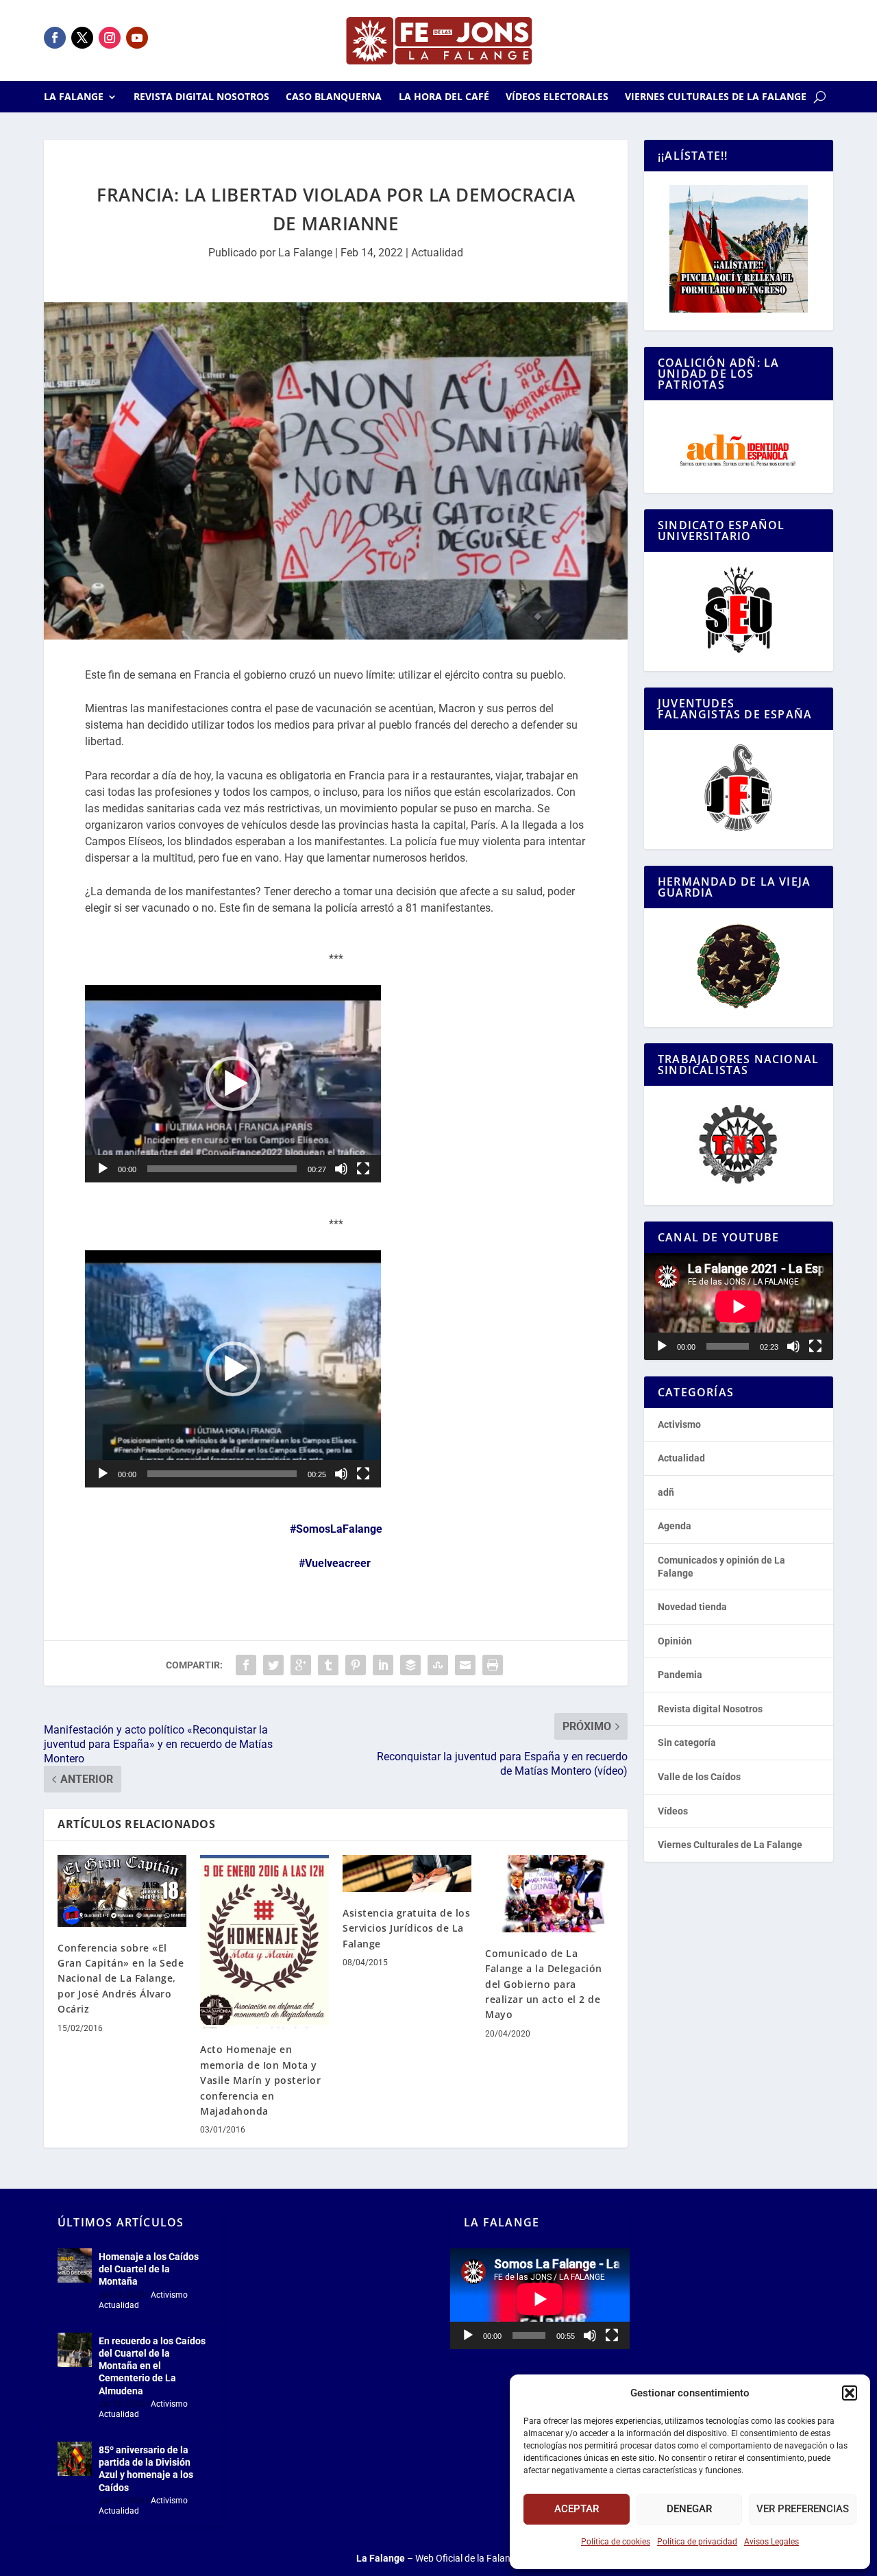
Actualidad (437, 253)
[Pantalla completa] (363, 1169)
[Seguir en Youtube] (137, 38)
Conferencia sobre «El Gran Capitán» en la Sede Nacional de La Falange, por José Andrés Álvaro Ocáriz (121, 1979)
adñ (666, 1492)
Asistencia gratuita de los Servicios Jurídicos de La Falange (406, 1928)
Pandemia (680, 1675)
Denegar (689, 2509)
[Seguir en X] (82, 38)
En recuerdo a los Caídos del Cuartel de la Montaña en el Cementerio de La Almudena (152, 2366)
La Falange (74, 97)
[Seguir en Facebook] (55, 38)
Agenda (675, 1526)
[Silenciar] (341, 1169)
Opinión (675, 1641)
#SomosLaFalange (336, 1529)
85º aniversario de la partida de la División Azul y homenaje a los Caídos (146, 2469)
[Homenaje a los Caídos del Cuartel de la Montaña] (75, 2265)
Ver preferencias (803, 2509)
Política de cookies (616, 2542)
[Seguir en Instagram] (110, 38)
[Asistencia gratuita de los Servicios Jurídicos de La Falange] (407, 1873)
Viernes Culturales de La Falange (716, 97)
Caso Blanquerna (334, 97)
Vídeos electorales (557, 97)
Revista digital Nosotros (201, 97)
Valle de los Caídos (699, 1777)
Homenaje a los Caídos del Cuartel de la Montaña (149, 2269)
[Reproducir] (103, 1169)
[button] (850, 2393)
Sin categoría (687, 1742)
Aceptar (577, 2509)
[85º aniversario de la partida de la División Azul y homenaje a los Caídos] (75, 2459)
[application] (233, 1084)
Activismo (679, 1424)
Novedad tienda (692, 1607)
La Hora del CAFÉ (444, 97)
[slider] (222, 1169)
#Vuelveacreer (335, 1563)
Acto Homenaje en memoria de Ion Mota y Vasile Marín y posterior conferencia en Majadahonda (260, 2080)
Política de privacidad (697, 2542)
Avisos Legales (771, 2542)
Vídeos (673, 1811)
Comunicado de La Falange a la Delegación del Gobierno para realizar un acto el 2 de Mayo (544, 1984)
